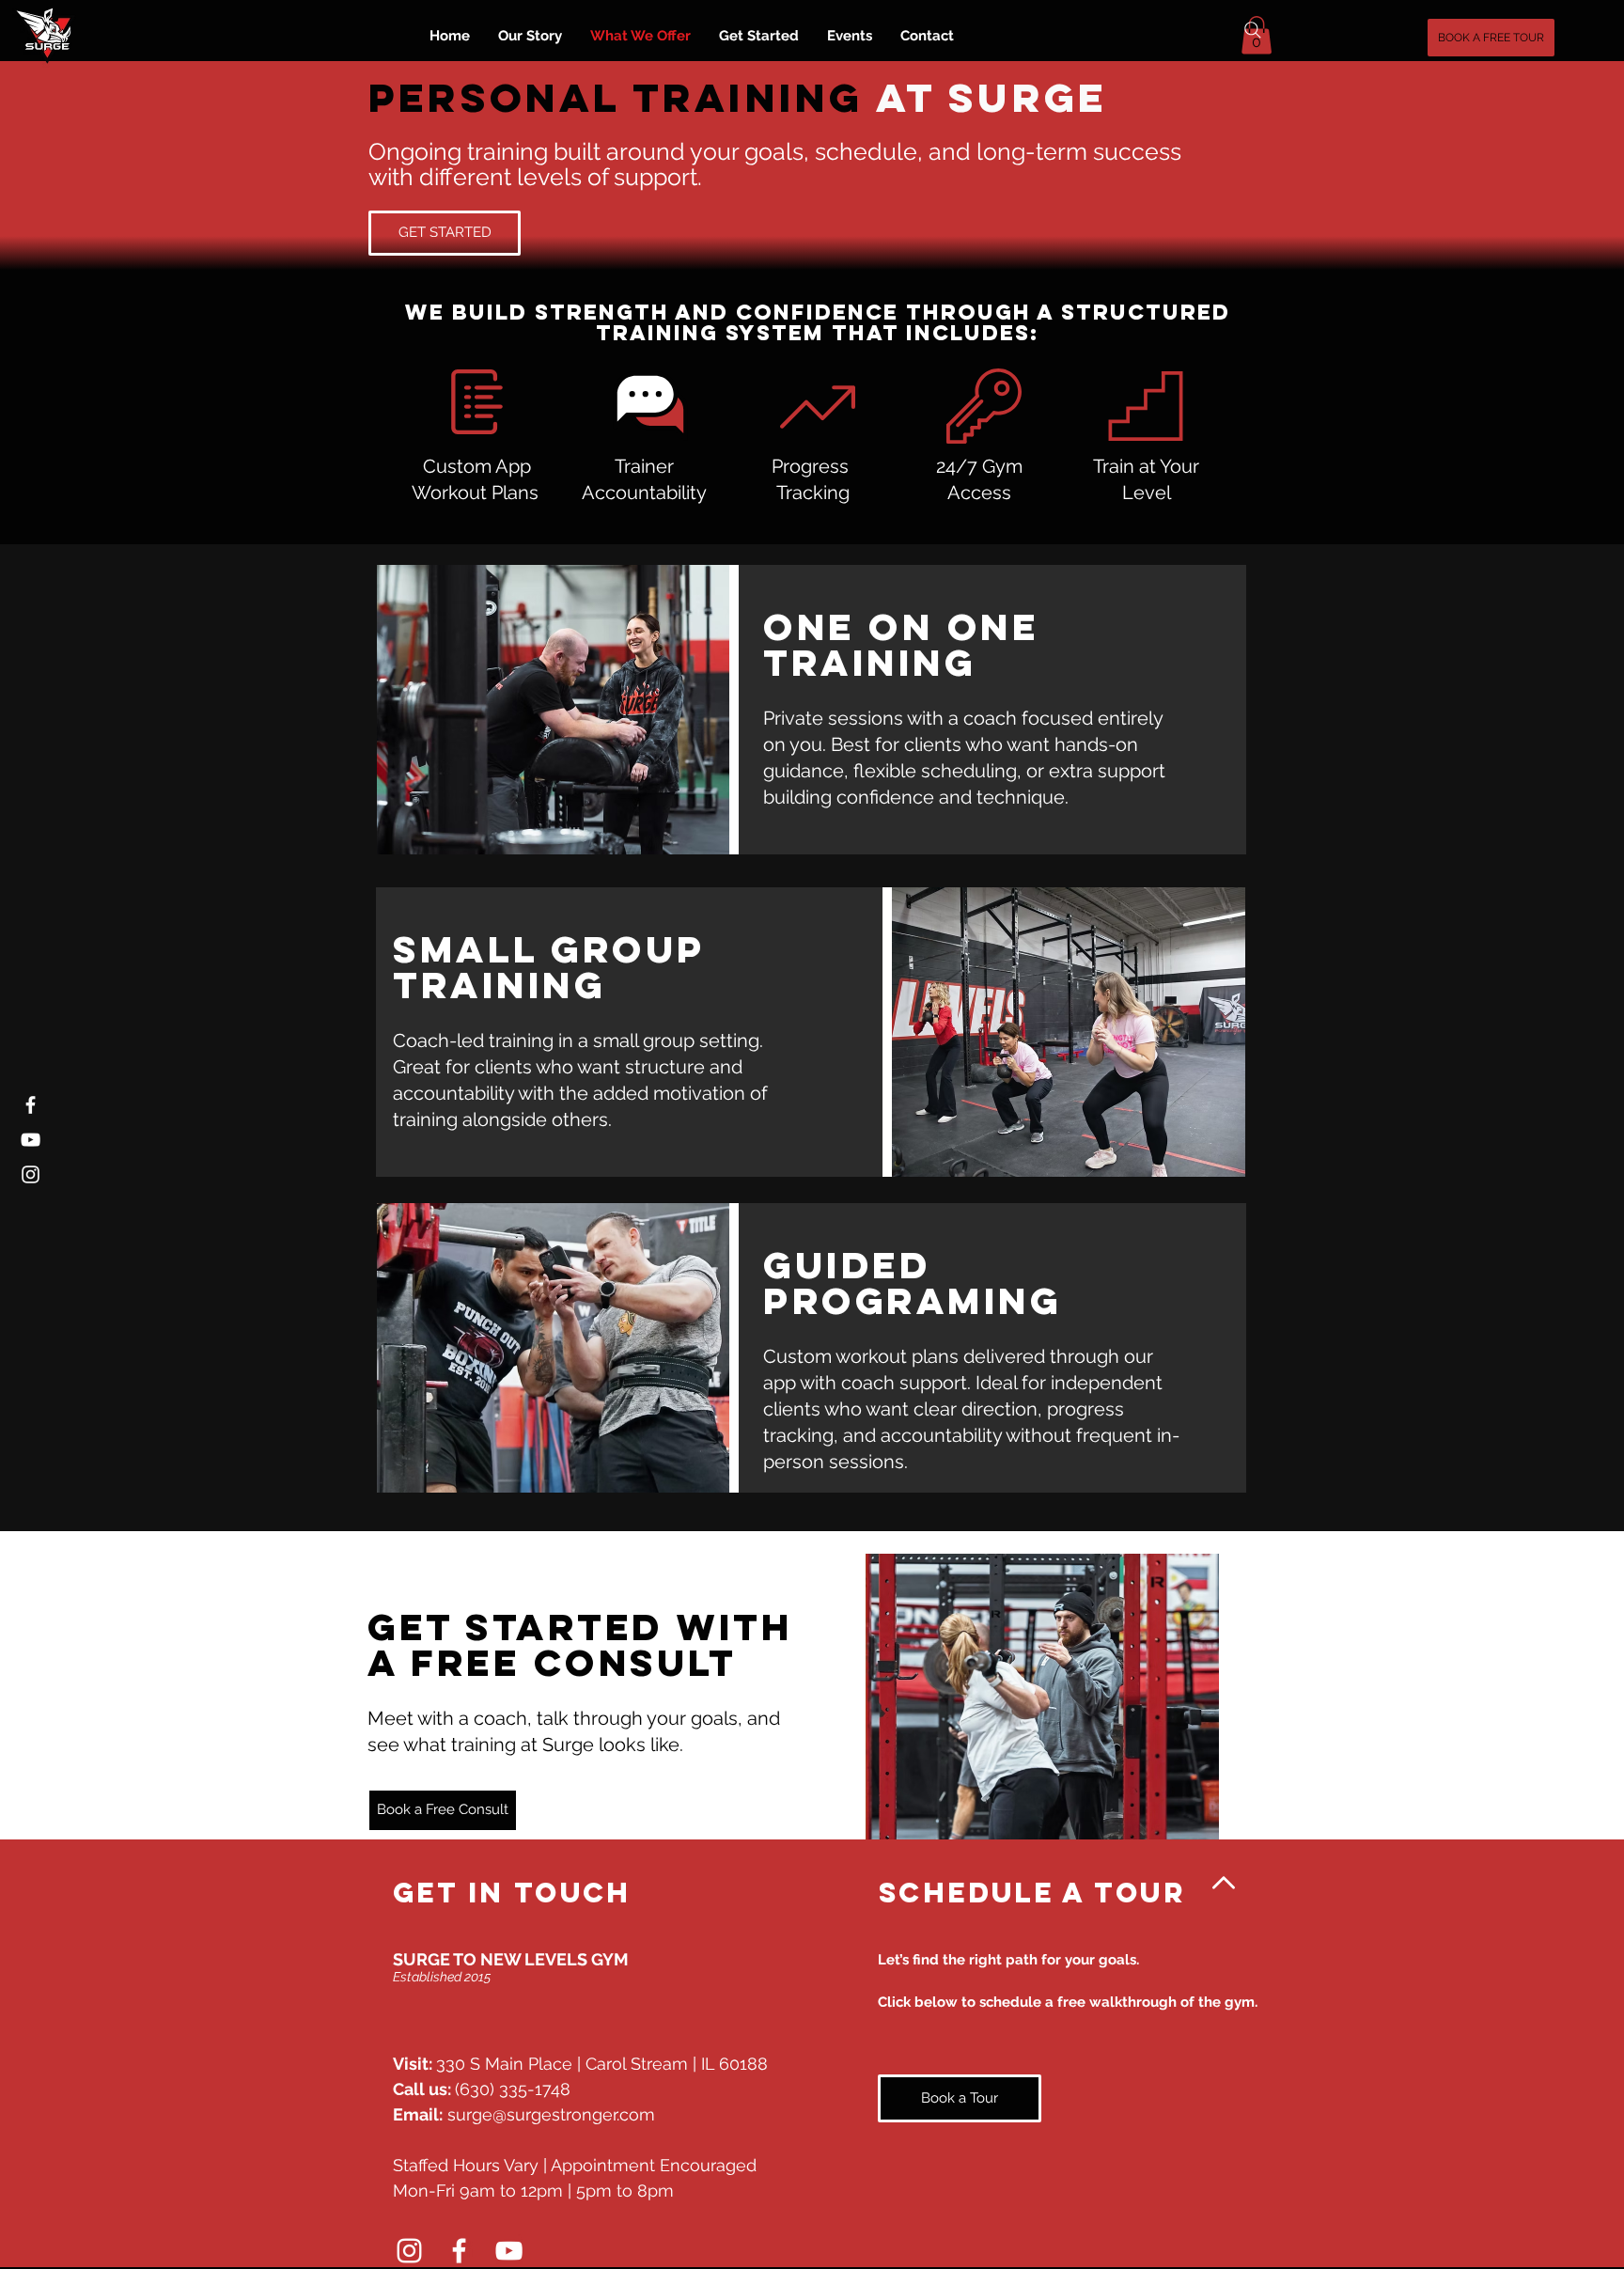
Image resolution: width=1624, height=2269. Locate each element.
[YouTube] (31, 1140)
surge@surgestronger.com (551, 2114)
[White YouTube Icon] (509, 2251)
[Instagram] (31, 1174)
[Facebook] (31, 1105)
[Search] (1253, 30)
